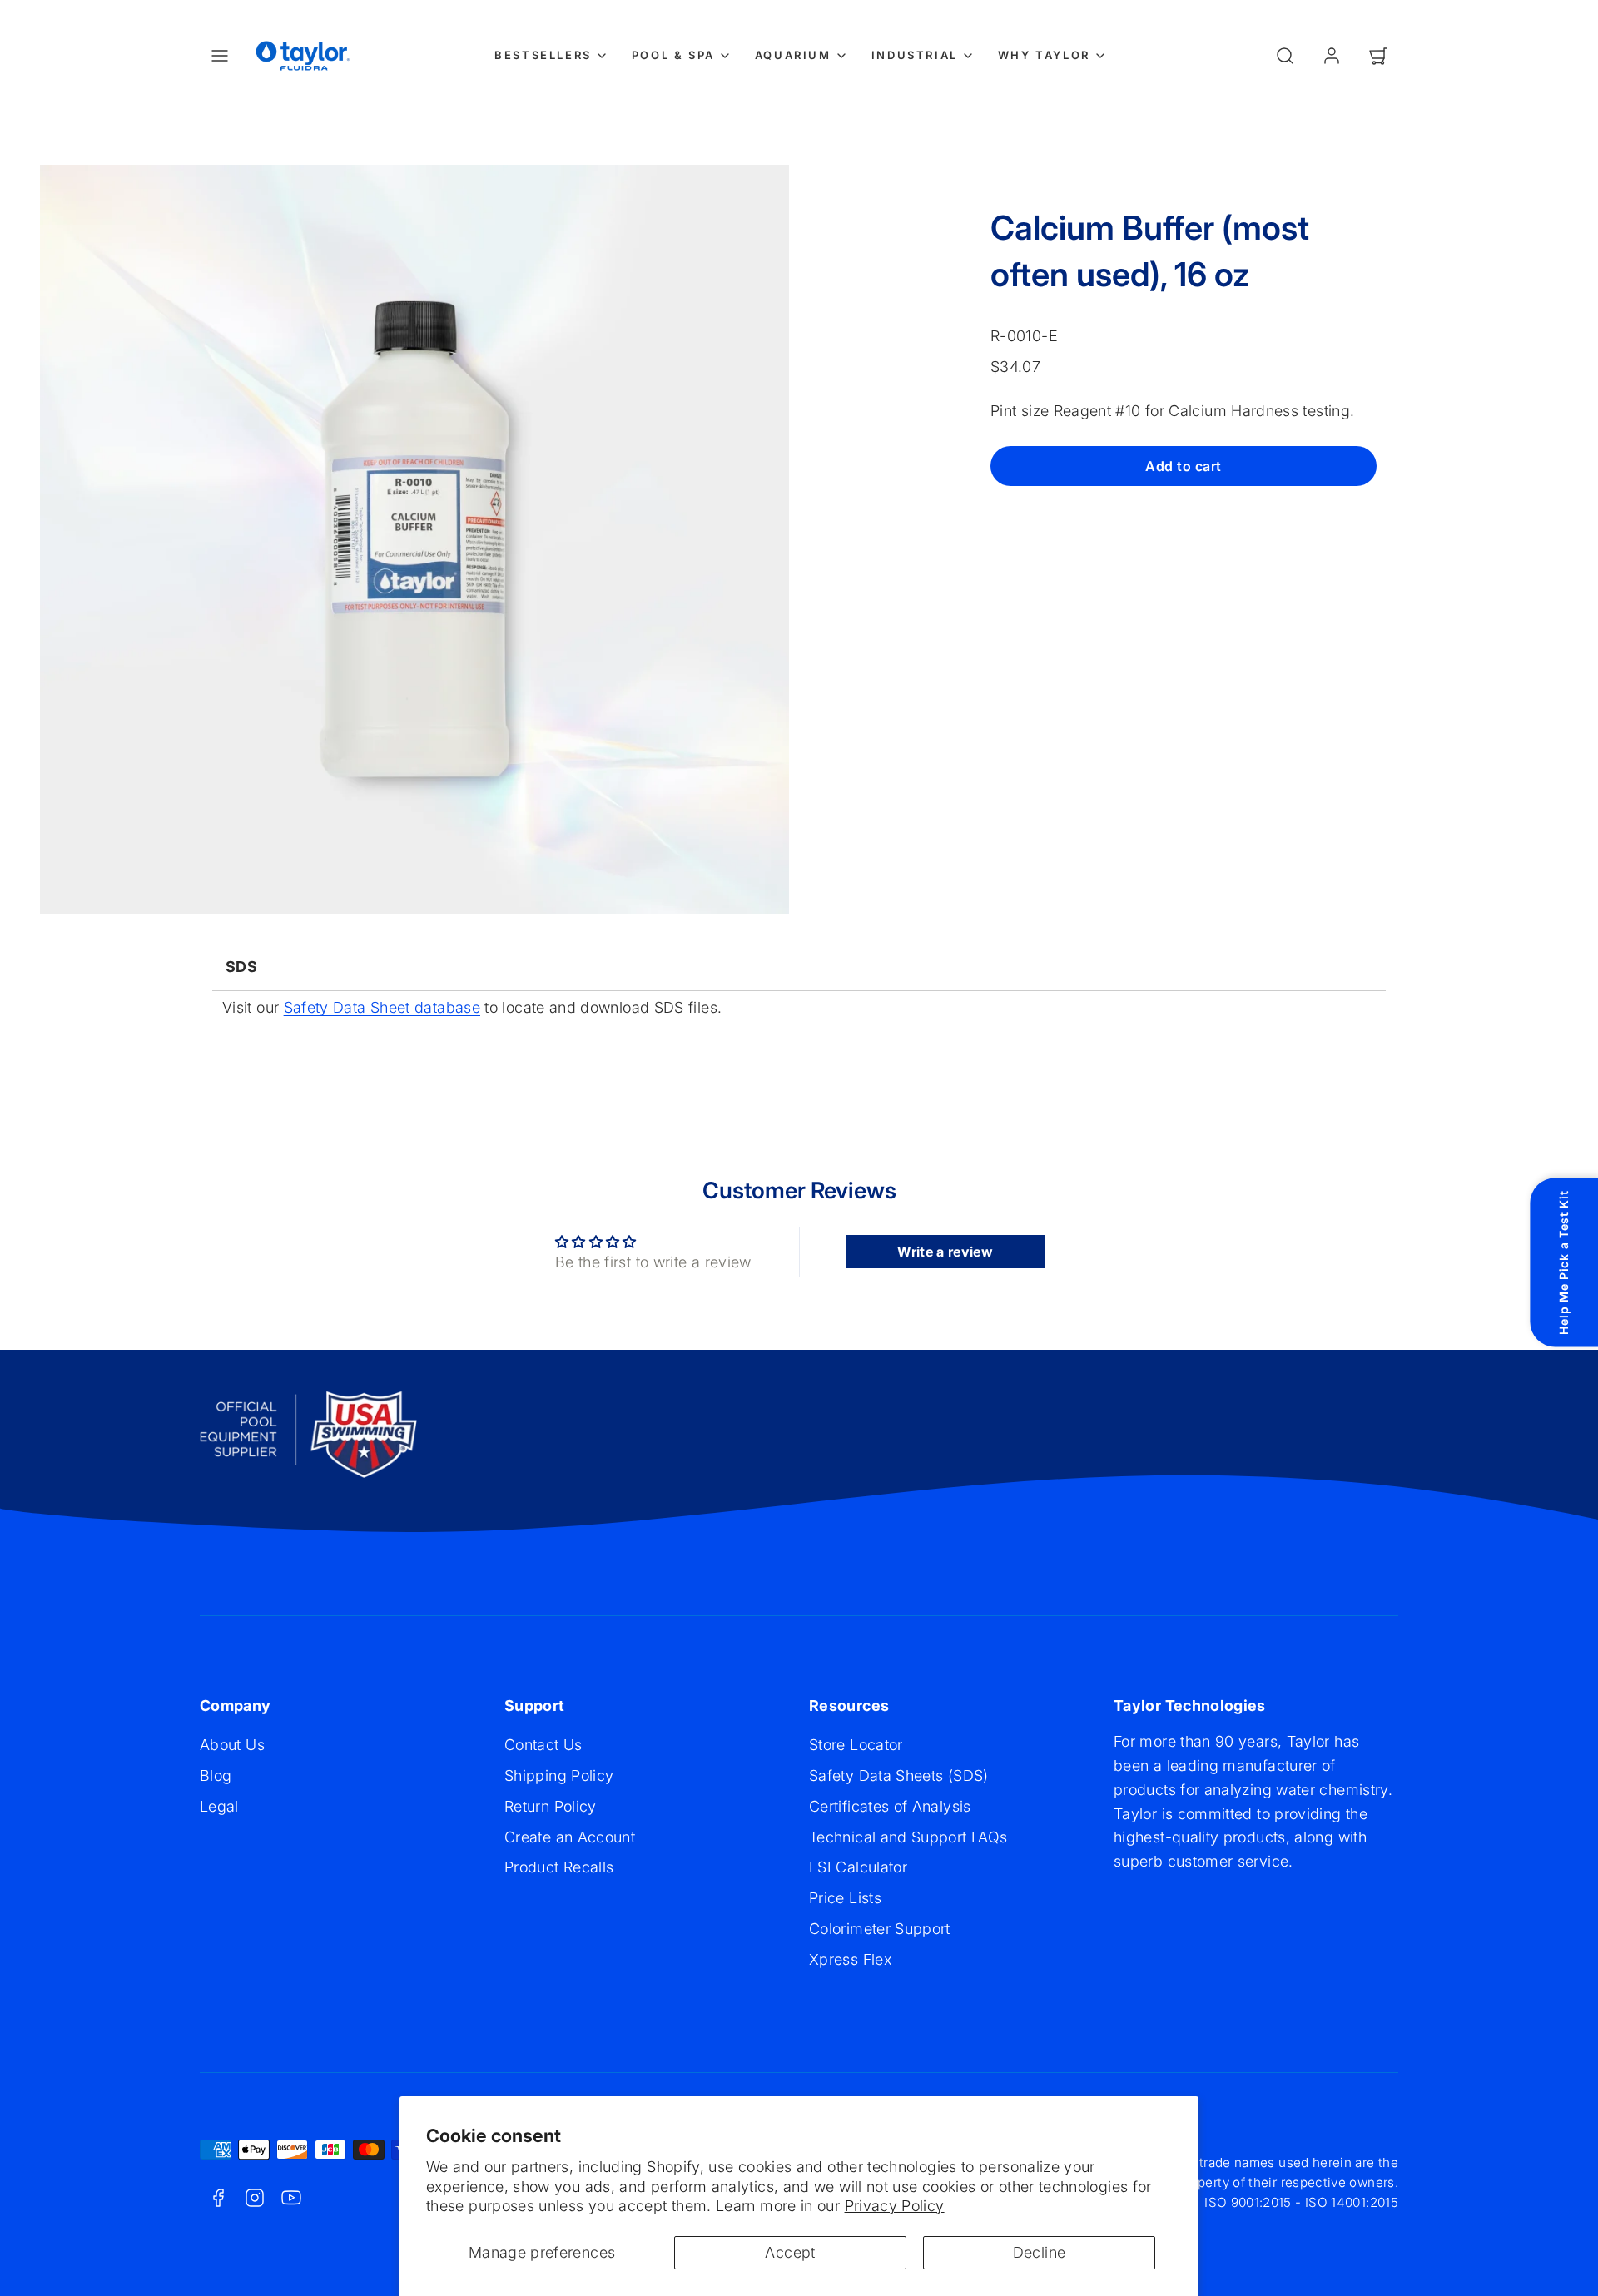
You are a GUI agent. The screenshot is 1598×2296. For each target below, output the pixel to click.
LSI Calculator (858, 1867)
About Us (232, 1745)
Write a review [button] (945, 1252)
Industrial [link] (915, 55)
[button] (220, 56)
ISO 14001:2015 (1352, 2202)
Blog (216, 1775)
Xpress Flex (850, 1959)
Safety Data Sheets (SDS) (899, 1775)
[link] (1332, 56)
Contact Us (543, 1745)
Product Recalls (559, 1867)
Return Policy (551, 1806)
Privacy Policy (895, 2206)
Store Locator (856, 1745)
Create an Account (570, 1837)
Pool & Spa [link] (673, 55)
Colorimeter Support (880, 1929)
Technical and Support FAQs (908, 1837)
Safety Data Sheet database (382, 1007)
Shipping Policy (559, 1775)
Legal (219, 1806)
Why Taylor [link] (1044, 55)
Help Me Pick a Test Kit (1563, 1263)
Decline (1040, 2252)
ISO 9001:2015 (1248, 2202)
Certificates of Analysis (890, 1806)
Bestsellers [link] (543, 55)
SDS (241, 967)
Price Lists (845, 1898)
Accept (790, 2252)
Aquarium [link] (793, 55)
